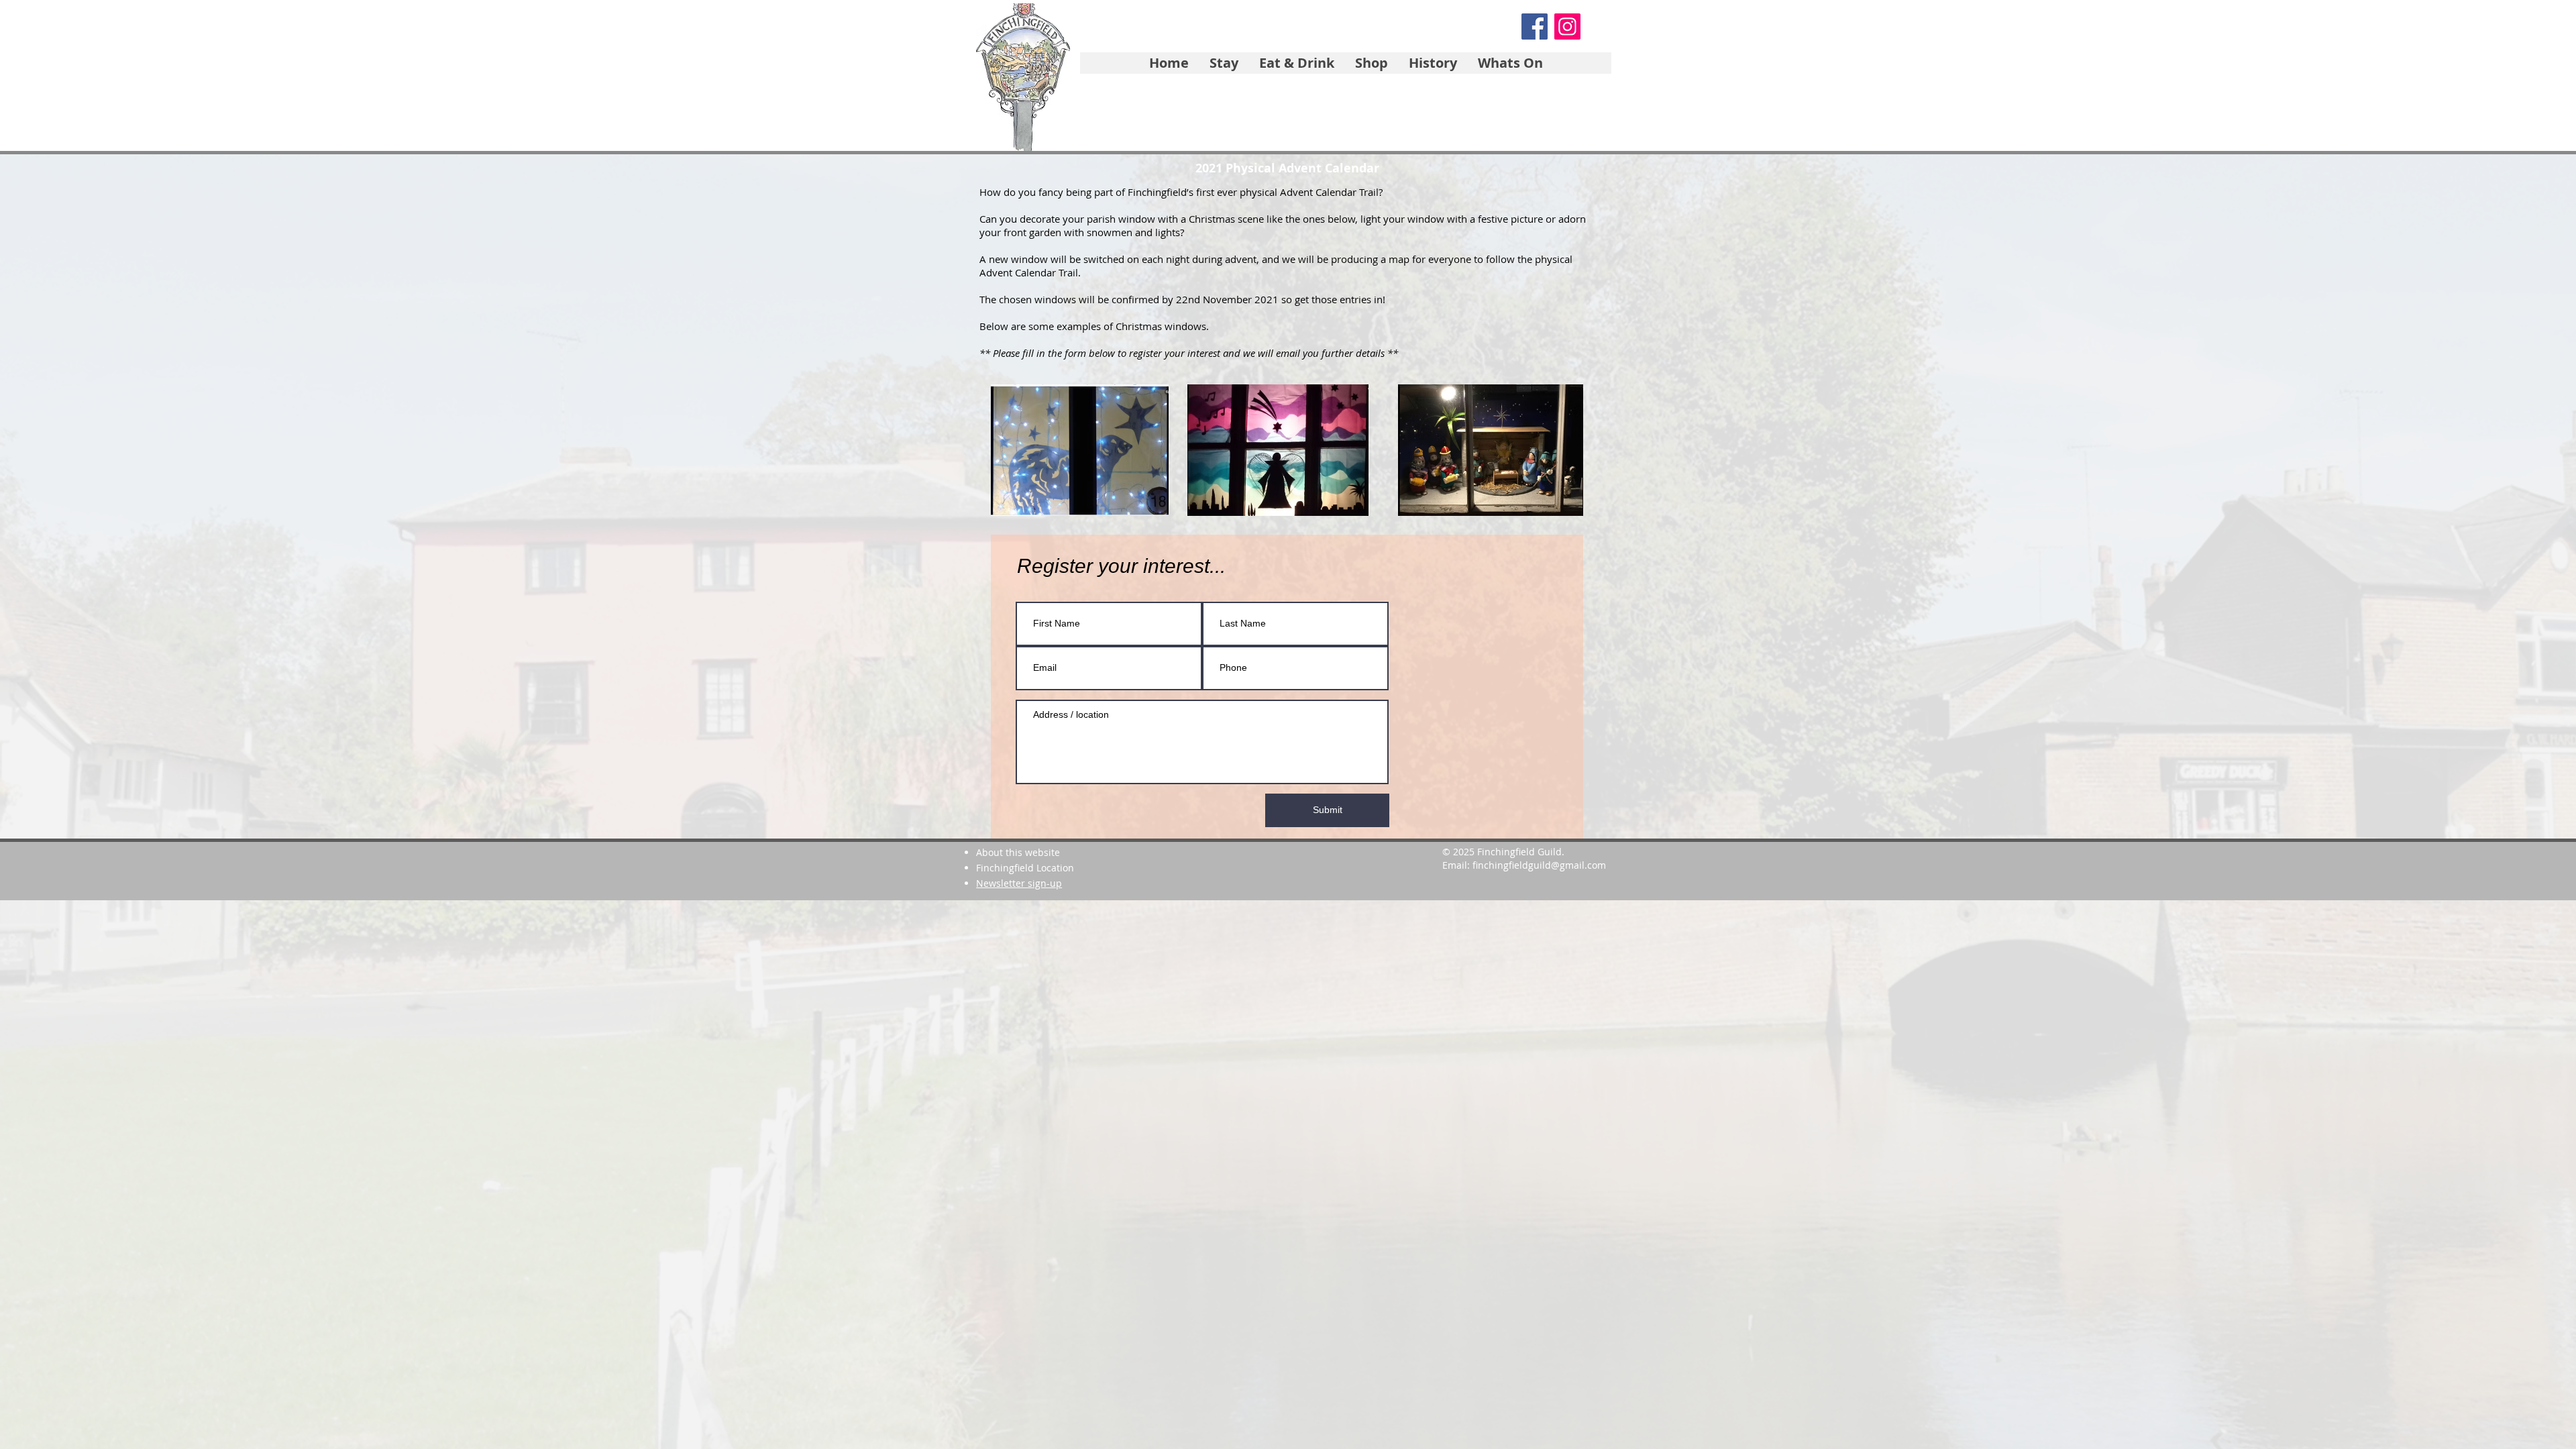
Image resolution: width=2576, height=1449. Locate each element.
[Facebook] (1535, 26)
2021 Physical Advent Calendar (1287, 168)
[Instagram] (1567, 26)
